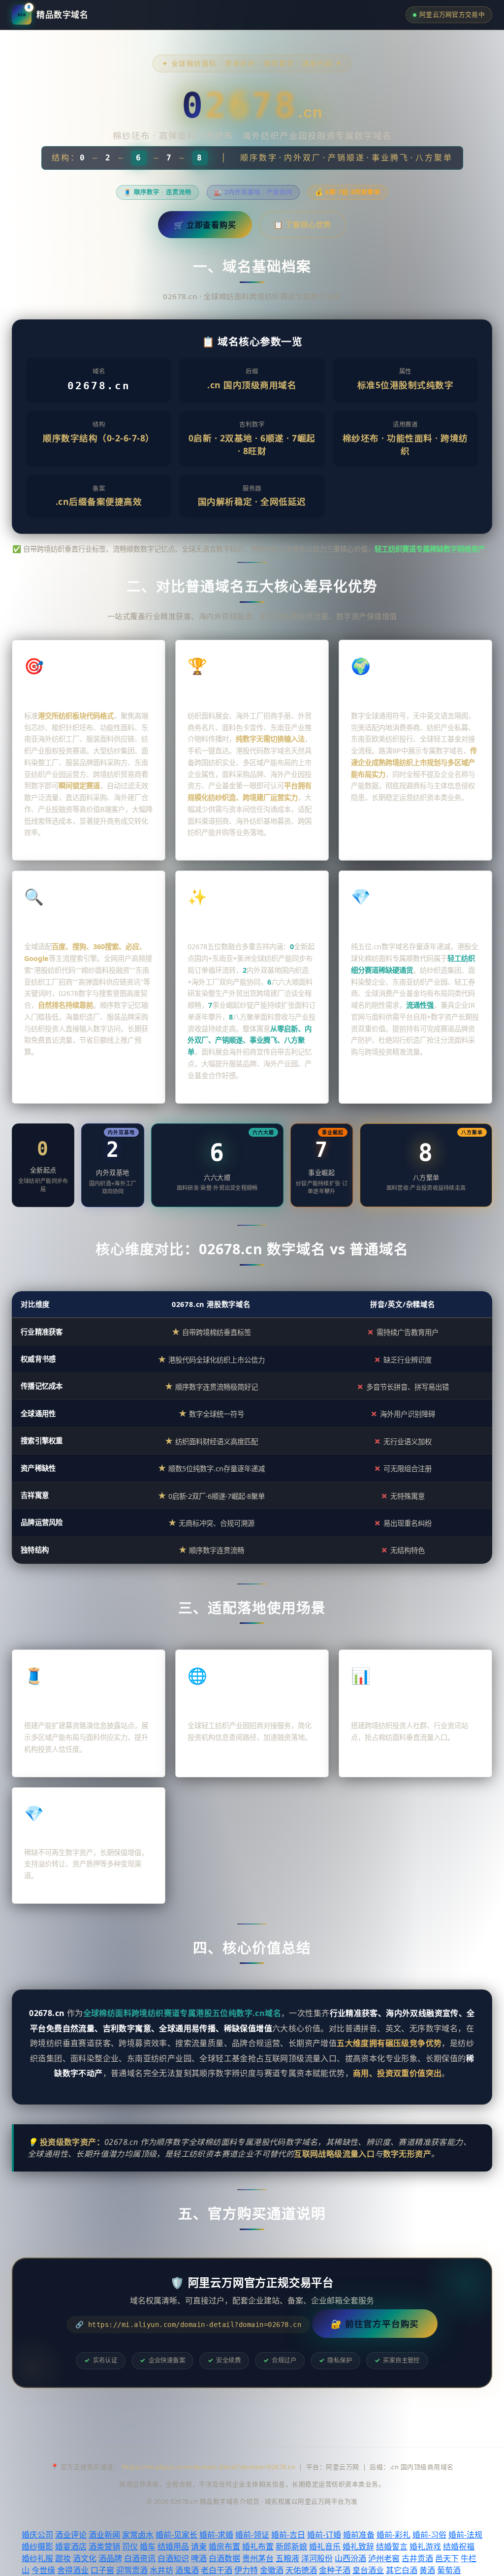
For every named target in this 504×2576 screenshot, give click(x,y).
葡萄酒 (449, 2570)
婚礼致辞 (358, 2546)
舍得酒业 (73, 2570)
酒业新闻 (104, 2535)
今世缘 (43, 2570)
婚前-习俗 (429, 2535)
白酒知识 (173, 2558)
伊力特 (246, 2570)
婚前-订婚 (324, 2535)
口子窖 (102, 2570)
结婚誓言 (392, 2546)
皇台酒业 (368, 2570)
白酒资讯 (140, 2558)
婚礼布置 (258, 2546)
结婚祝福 (459, 2546)
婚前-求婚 (216, 2535)
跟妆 (63, 2558)
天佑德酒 (301, 2570)
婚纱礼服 (37, 2558)
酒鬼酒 (187, 2570)
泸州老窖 (384, 2558)
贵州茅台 (258, 2558)
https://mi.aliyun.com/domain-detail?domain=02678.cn (209, 2467)
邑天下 (447, 2558)
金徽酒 (272, 2570)
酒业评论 (71, 2535)
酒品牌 (110, 2558)
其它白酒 (402, 2570)
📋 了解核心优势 (302, 224)
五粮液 (287, 2558)
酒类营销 (104, 2546)
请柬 (199, 2546)
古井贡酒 (417, 2558)
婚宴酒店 (71, 2546)
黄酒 (427, 2570)
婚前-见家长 (176, 2535)
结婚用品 (173, 2546)
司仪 (130, 2546)
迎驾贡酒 (132, 2570)
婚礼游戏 (425, 2546)
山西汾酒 (350, 2558)
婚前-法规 (465, 2535)
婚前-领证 (252, 2535)
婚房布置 (224, 2546)
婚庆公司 (37, 2535)
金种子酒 (335, 2570)
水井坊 (161, 2570)
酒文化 (85, 2558)
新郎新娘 (291, 2546)
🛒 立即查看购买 (205, 225)
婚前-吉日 (288, 2535)
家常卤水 (138, 2535)
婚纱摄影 (37, 2546)
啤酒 (199, 2558)
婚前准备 (359, 2535)
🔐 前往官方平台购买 (375, 2324)
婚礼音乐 (325, 2546)
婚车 (148, 2546)
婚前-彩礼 (394, 2535)
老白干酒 (217, 2570)
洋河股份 (317, 2558)
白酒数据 (224, 2558)
